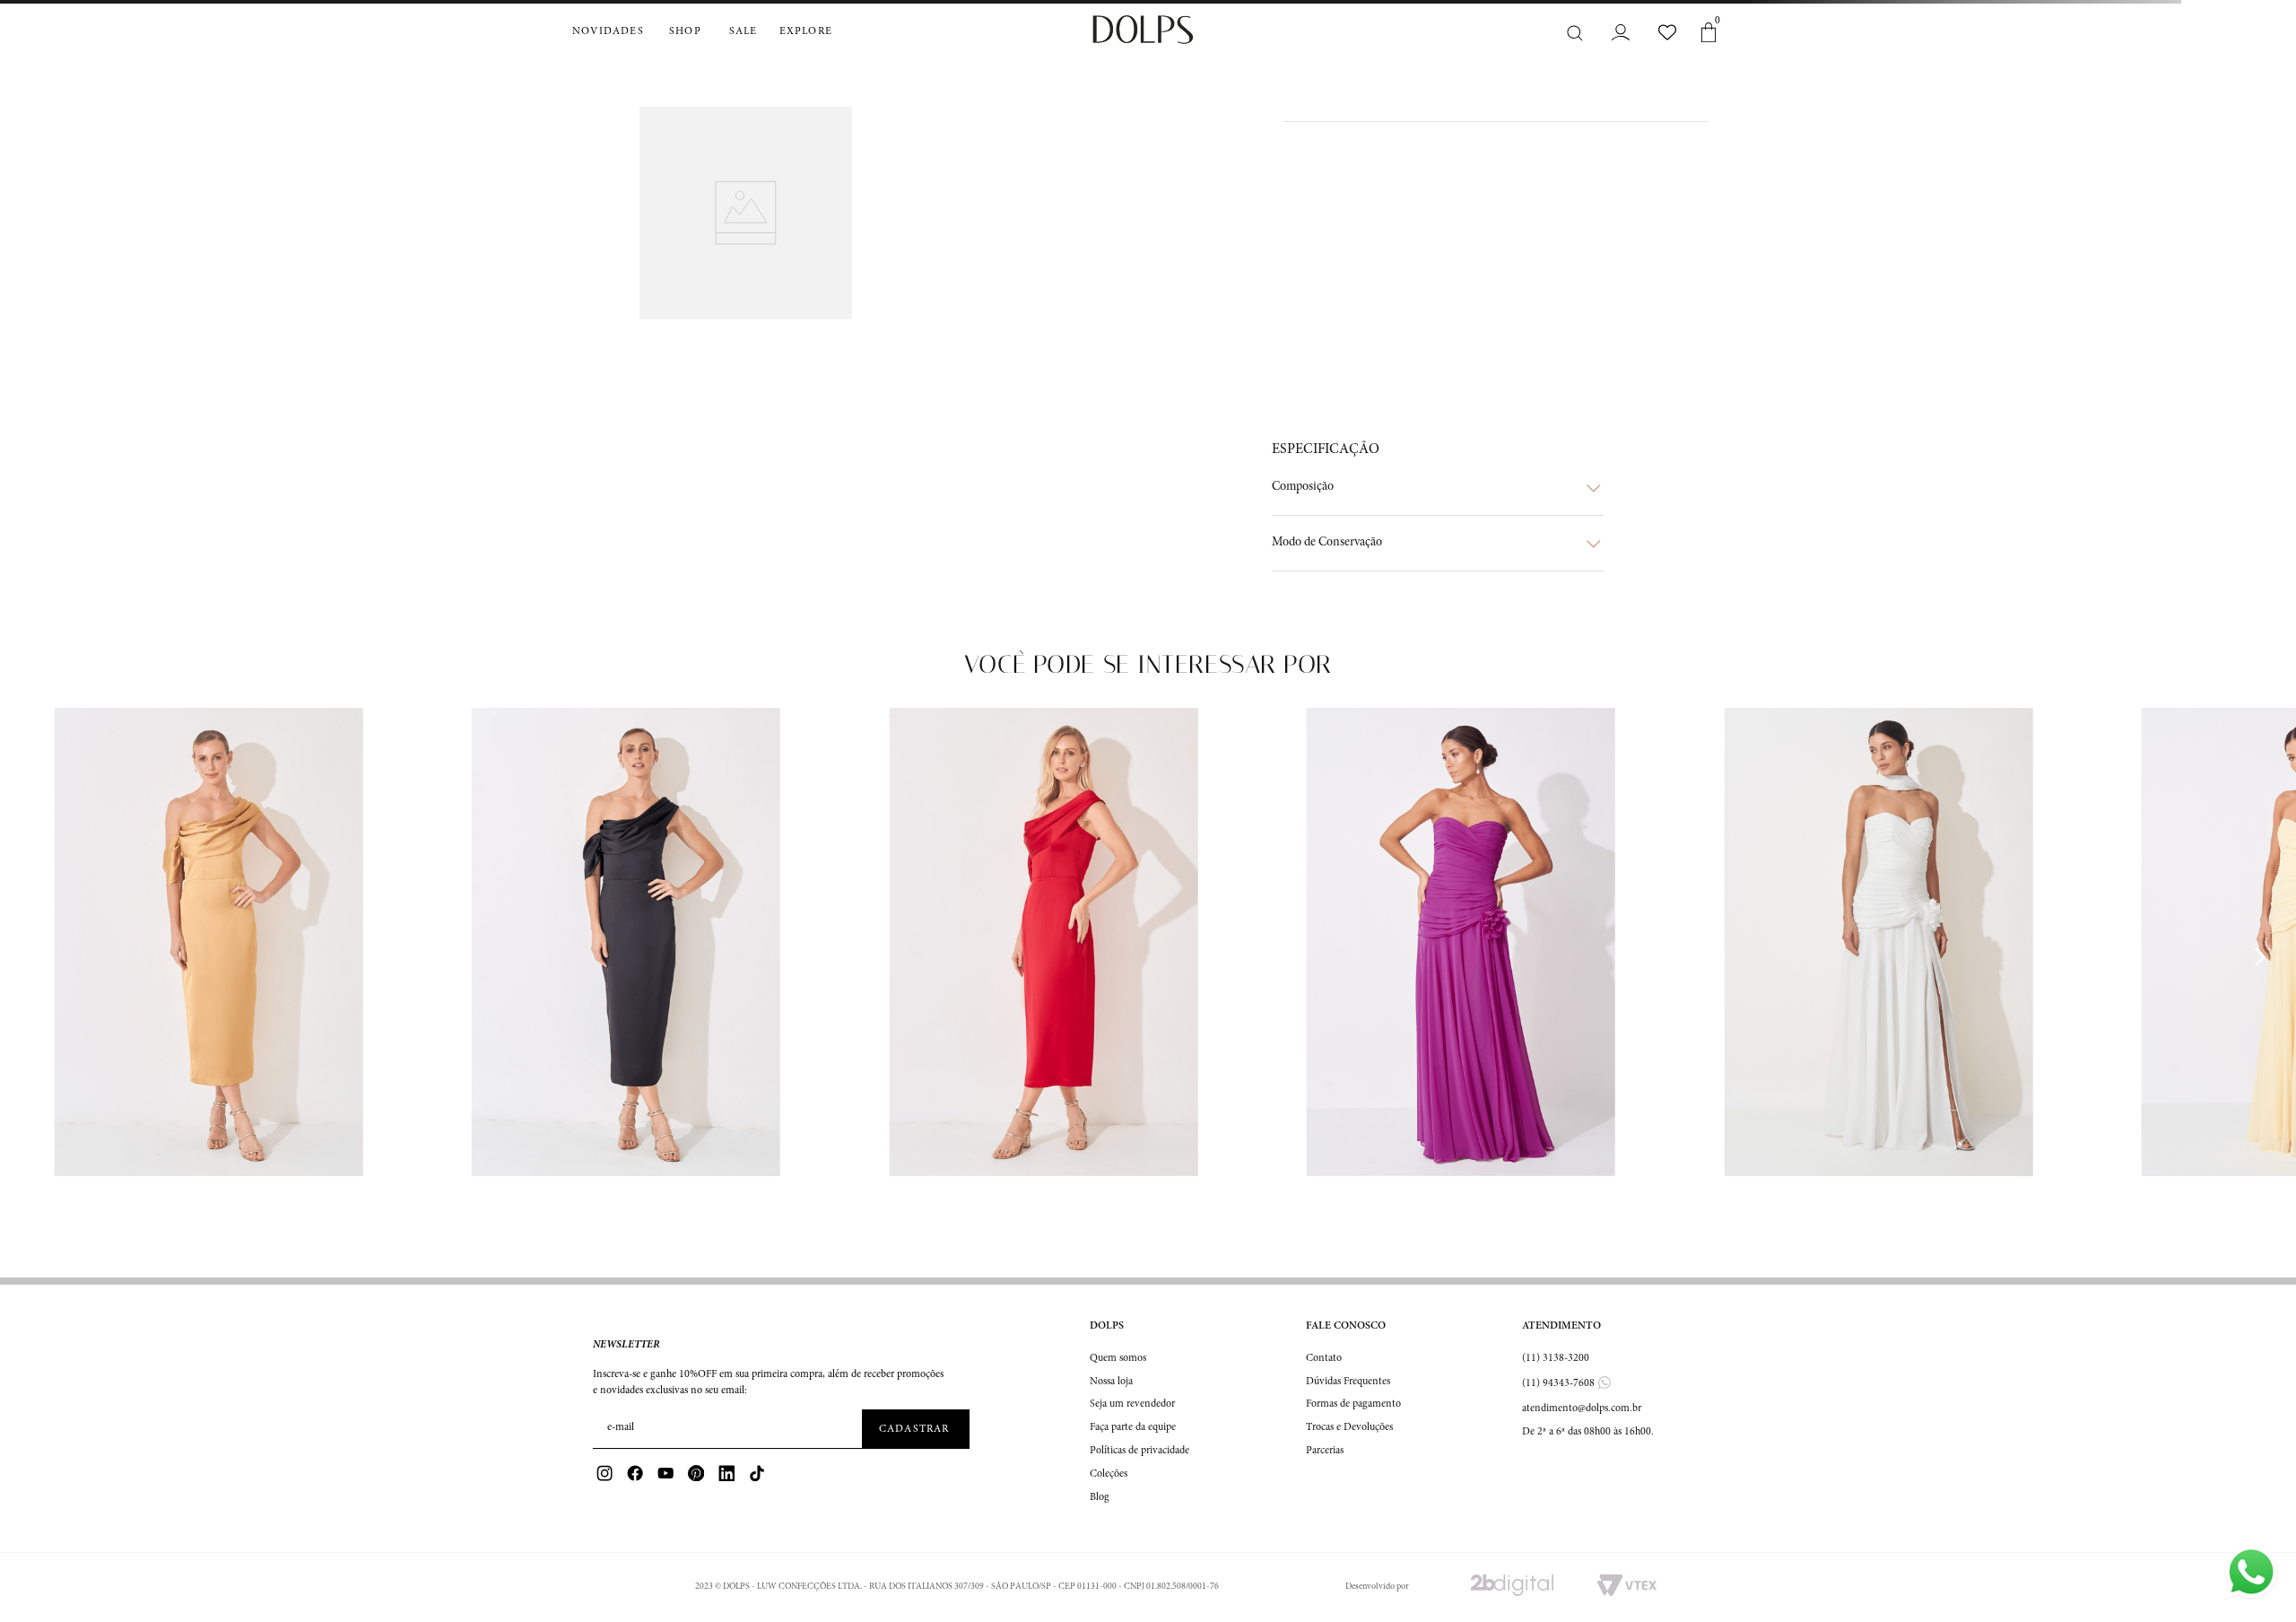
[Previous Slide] (37, 957)
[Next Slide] (2259, 957)
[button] (1438, 488)
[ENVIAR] (916, 1429)
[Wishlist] (1667, 32)
